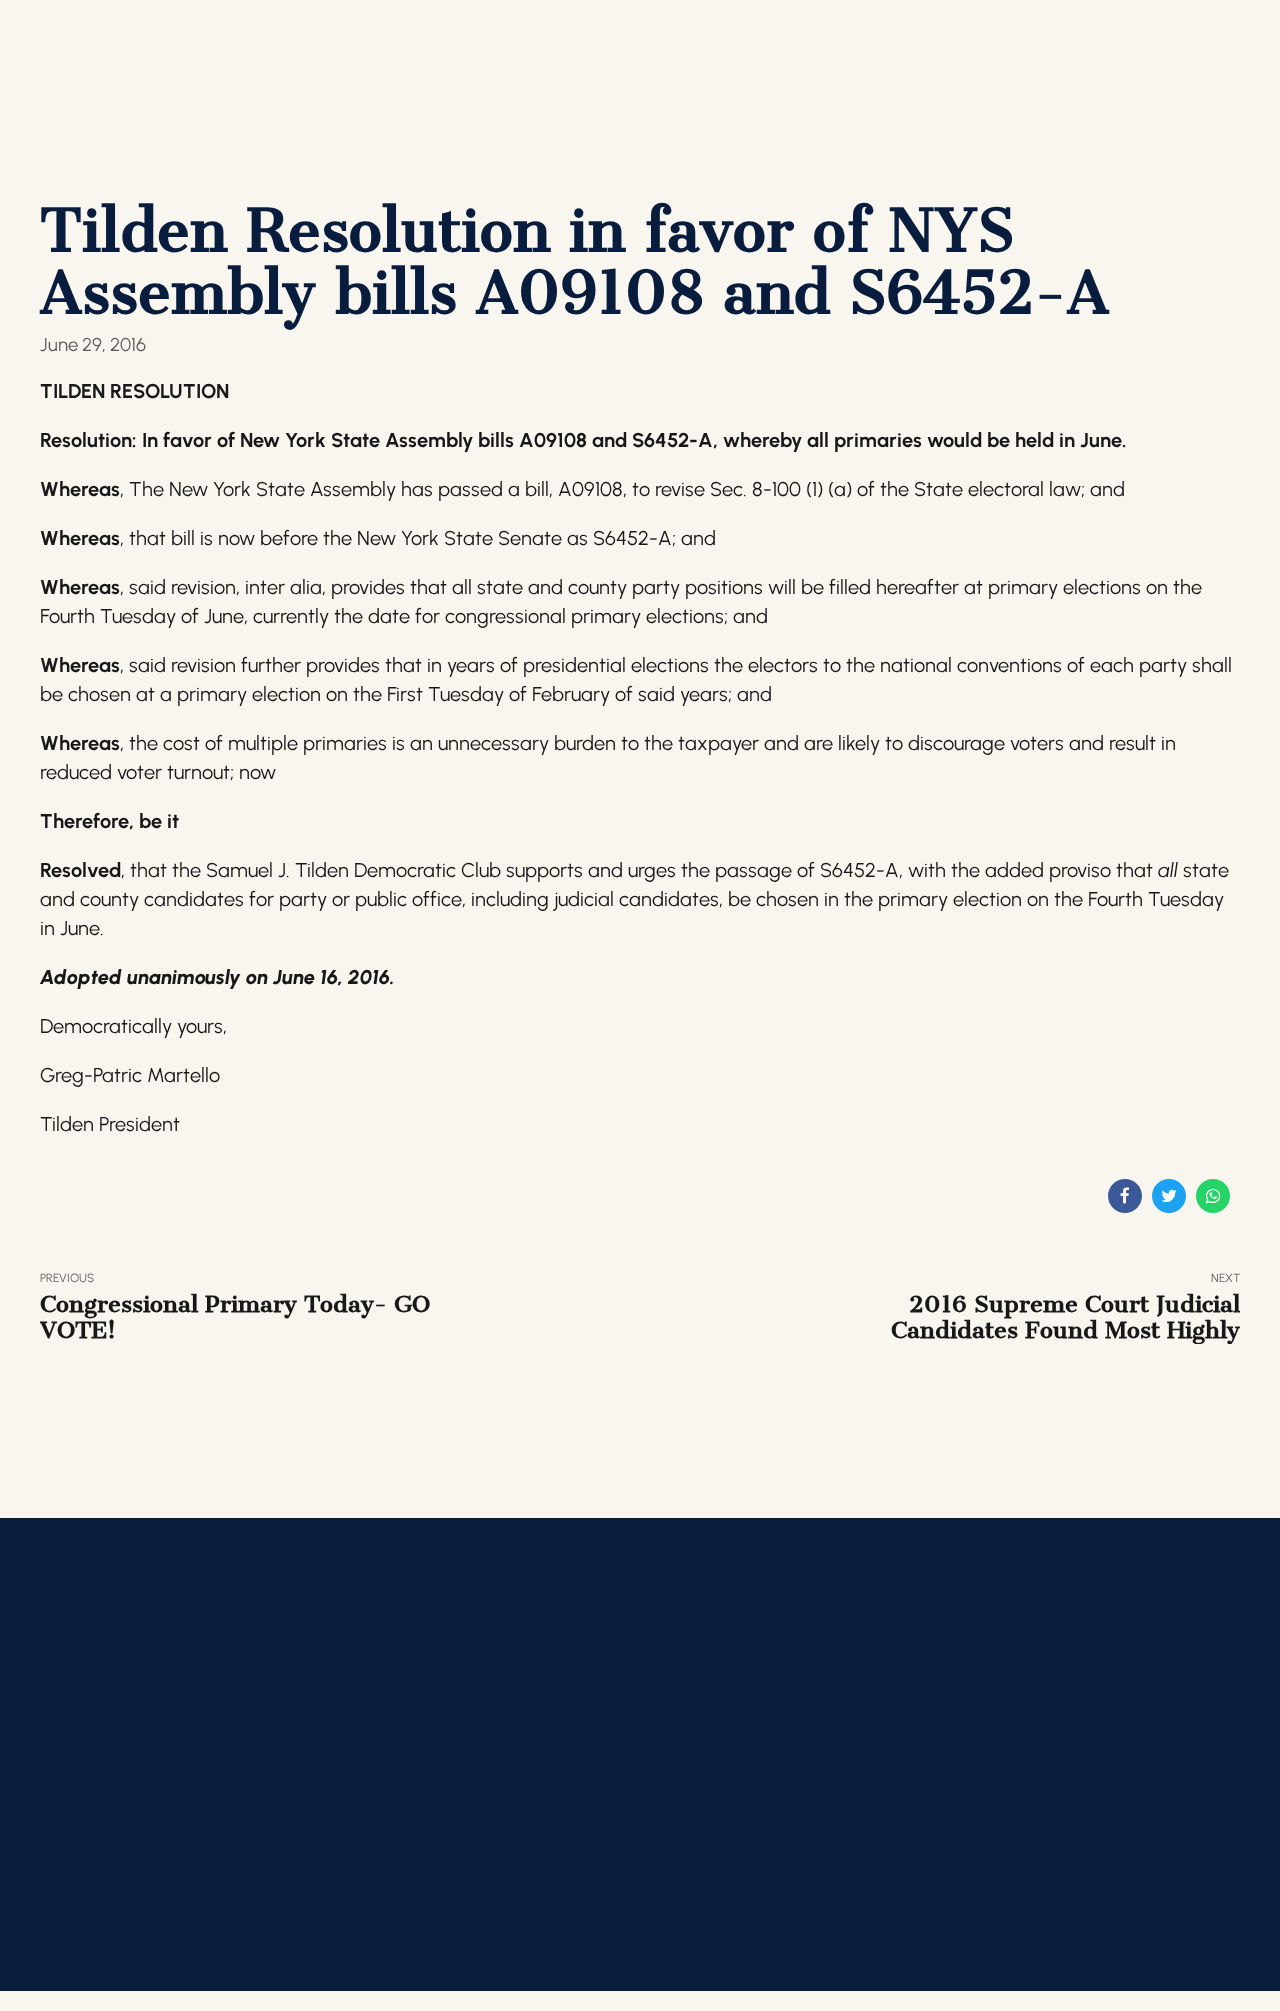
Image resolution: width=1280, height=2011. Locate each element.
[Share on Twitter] (1169, 1196)
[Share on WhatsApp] (1213, 1196)
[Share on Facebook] (1125, 1196)
